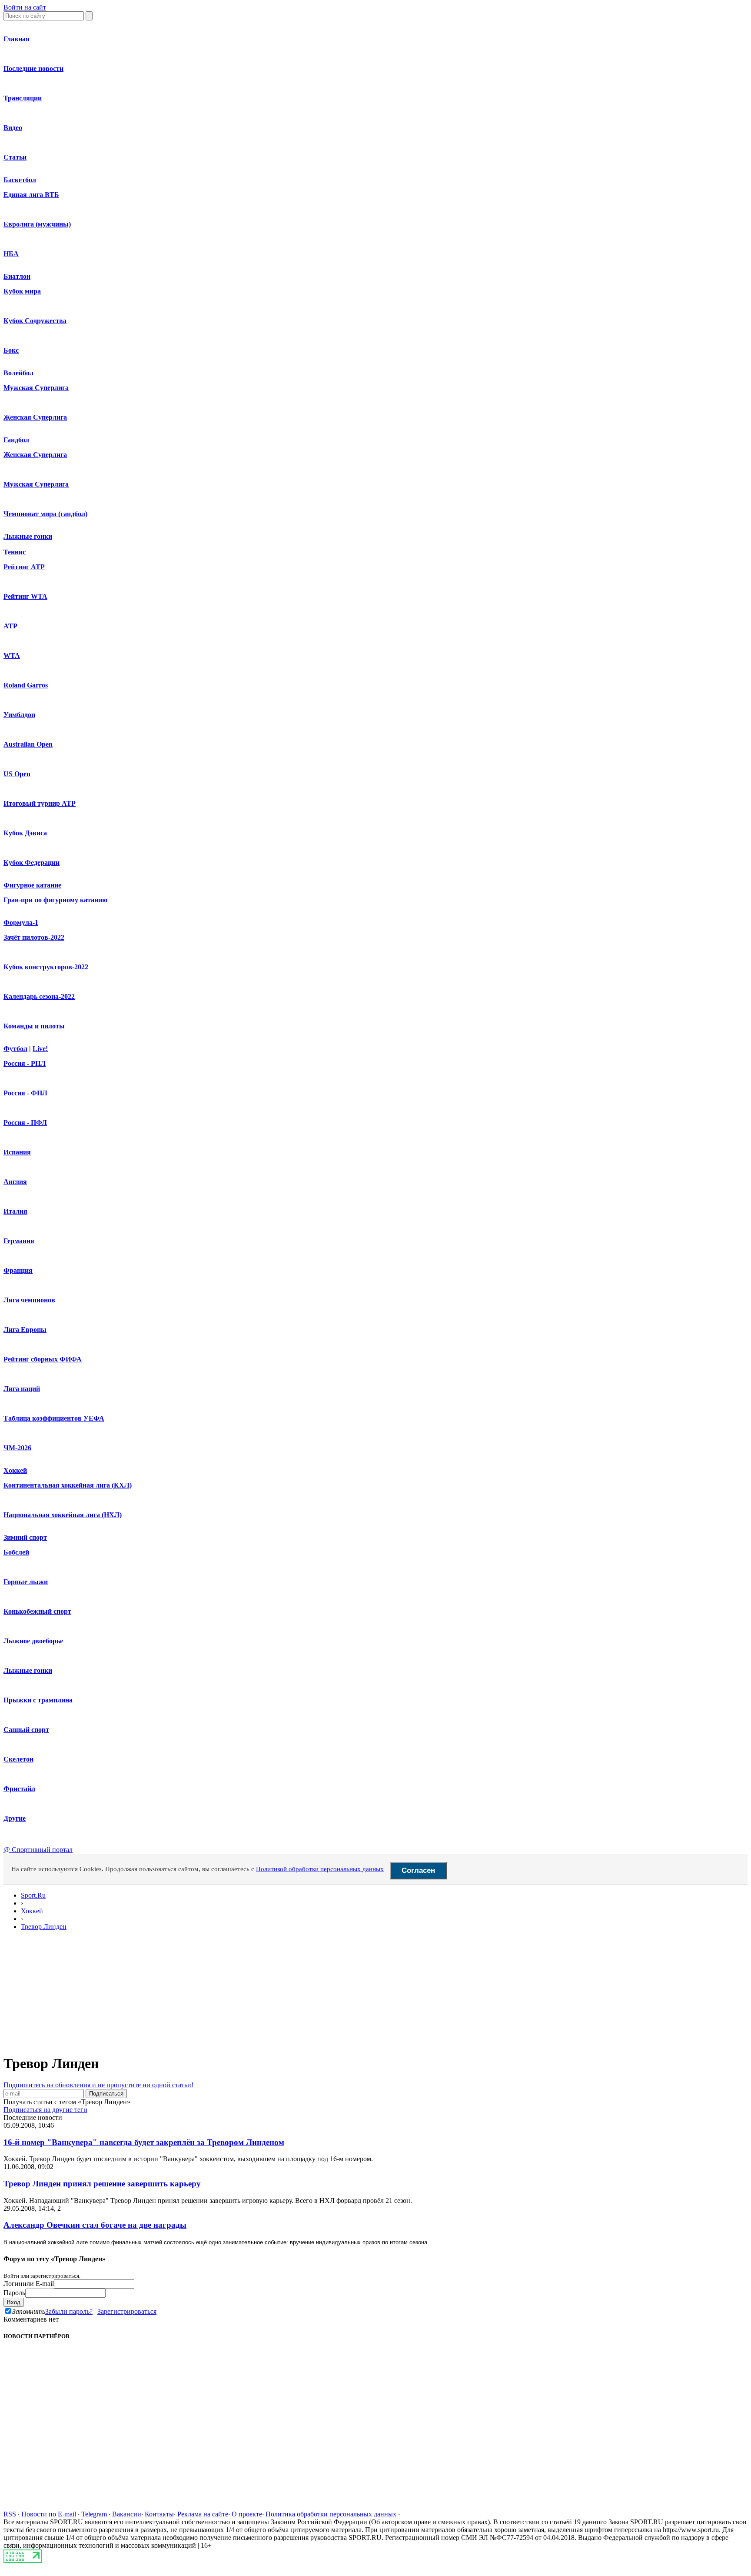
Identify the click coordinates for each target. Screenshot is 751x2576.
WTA (12, 656)
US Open (17, 774)
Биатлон (17, 276)
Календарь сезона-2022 (39, 996)
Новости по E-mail (49, 2514)
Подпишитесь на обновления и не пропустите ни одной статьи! (98, 2085)
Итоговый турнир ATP (40, 803)
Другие (15, 1818)
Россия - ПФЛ (25, 1123)
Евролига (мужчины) (37, 224)
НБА (11, 254)
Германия (19, 1241)
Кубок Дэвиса (25, 833)
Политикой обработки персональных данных (320, 1869)
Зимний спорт (25, 1537)
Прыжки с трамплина (38, 1700)
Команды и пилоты (34, 1026)
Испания (17, 1152)
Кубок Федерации (32, 863)
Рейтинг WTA (25, 596)
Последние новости (33, 68)
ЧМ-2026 (17, 1448)
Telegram (94, 2514)
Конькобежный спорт (37, 1611)
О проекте (247, 2514)
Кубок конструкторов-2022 (46, 967)
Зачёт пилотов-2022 (34, 937)
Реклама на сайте (203, 2514)
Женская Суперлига (35, 417)
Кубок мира (22, 291)
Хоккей (15, 1470)
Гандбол (16, 440)
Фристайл (19, 1789)
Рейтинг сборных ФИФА (43, 1359)
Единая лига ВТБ (31, 195)
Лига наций (22, 1389)
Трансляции (23, 98)
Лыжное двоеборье (33, 1641)
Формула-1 (21, 923)
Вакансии (127, 2514)
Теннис (15, 552)
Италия (15, 1211)
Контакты (159, 2514)
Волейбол (18, 373)
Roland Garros (26, 685)
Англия (15, 1182)
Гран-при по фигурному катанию (55, 900)
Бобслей (16, 1552)
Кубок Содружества (35, 321)
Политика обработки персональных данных (331, 2514)
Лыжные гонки (28, 536)
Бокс (11, 350)
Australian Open (28, 744)
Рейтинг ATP (24, 567)
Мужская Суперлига (36, 388)
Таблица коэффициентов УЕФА (54, 1418)
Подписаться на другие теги (45, 2110)
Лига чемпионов (29, 1300)
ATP (10, 626)
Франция (18, 1270)
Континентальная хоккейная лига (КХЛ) (68, 1485)
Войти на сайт (25, 7)
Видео (13, 128)
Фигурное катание (32, 885)
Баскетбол (20, 180)
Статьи (15, 157)
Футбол (15, 1049)
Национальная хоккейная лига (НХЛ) (63, 1515)
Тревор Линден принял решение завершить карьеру (102, 2184)
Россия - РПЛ (25, 1063)
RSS (10, 2514)
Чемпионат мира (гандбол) (45, 514)
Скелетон (18, 1759)
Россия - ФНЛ (25, 1093)
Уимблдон (19, 715)
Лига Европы (25, 1330)
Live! (40, 1049)
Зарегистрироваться (127, 2311)
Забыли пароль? (69, 2311)
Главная (17, 39)
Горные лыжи (26, 1582)
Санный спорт (26, 1730)
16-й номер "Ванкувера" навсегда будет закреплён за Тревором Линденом (144, 2142)
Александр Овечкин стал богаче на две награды (95, 2225)
